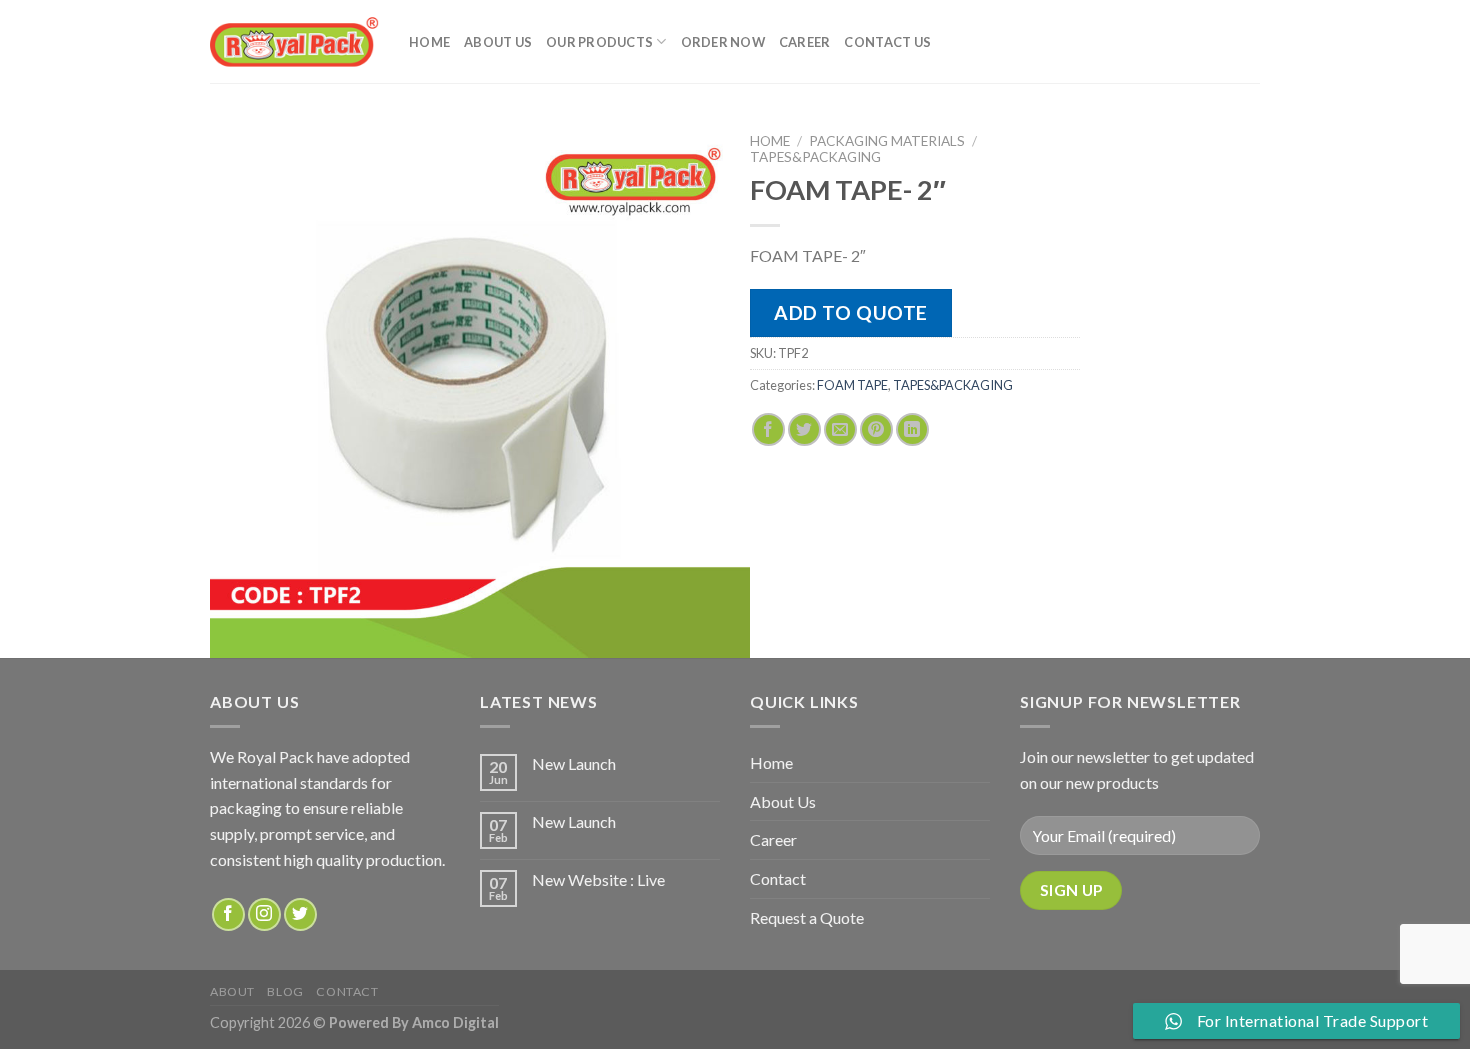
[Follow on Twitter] (300, 914)
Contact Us (887, 42)
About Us (498, 42)
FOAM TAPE (852, 385)
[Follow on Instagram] (264, 914)
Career (805, 42)
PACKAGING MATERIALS (887, 141)
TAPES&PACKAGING (815, 157)
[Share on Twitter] (804, 429)
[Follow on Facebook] (228, 914)
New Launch (574, 763)
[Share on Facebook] (768, 429)
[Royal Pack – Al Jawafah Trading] (294, 41)
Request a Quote (807, 917)
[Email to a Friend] (840, 429)
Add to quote (851, 312)
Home (429, 42)
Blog (285, 991)
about (232, 991)
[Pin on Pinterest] (876, 429)
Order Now (723, 42)
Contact (778, 878)
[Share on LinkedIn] (912, 429)
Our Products (599, 42)
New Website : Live (598, 879)
